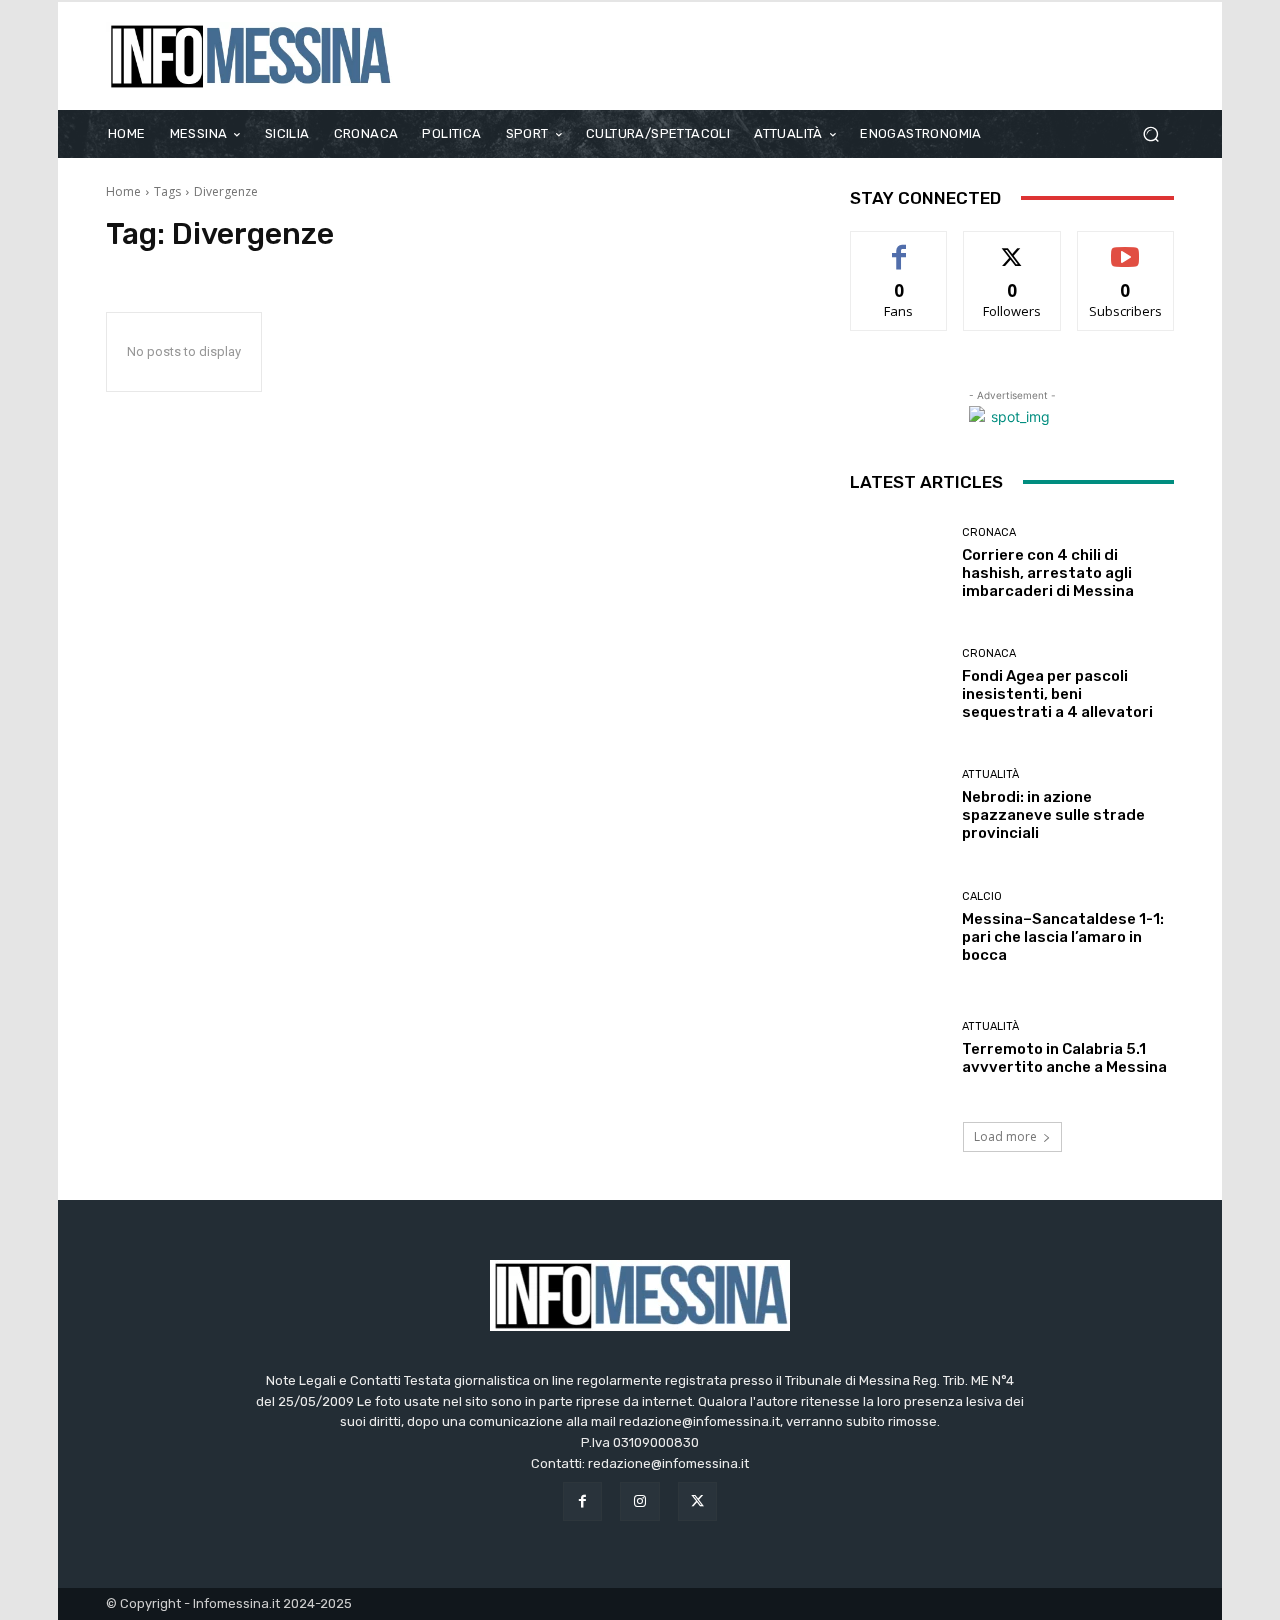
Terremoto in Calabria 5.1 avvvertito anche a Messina (1064, 1058)
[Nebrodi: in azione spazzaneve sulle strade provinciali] (898, 805)
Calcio (982, 896)
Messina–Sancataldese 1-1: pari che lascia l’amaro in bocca (1063, 937)
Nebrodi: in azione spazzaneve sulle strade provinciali (1053, 815)
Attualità (990, 774)
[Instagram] (639, 1501)
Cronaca (989, 532)
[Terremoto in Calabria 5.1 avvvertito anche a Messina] (898, 1048)
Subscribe (1126, 246)
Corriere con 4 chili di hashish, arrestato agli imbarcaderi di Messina (1048, 573)
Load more (1005, 1136)
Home (123, 191)
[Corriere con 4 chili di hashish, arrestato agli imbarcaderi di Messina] (898, 563)
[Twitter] (697, 1501)
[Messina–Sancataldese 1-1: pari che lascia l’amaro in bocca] (898, 926)
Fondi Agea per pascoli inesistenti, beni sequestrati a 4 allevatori (1057, 694)
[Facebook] (582, 1501)
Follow (1012, 246)
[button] (1150, 133)
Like (899, 246)
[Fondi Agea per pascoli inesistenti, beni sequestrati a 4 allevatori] (898, 684)
